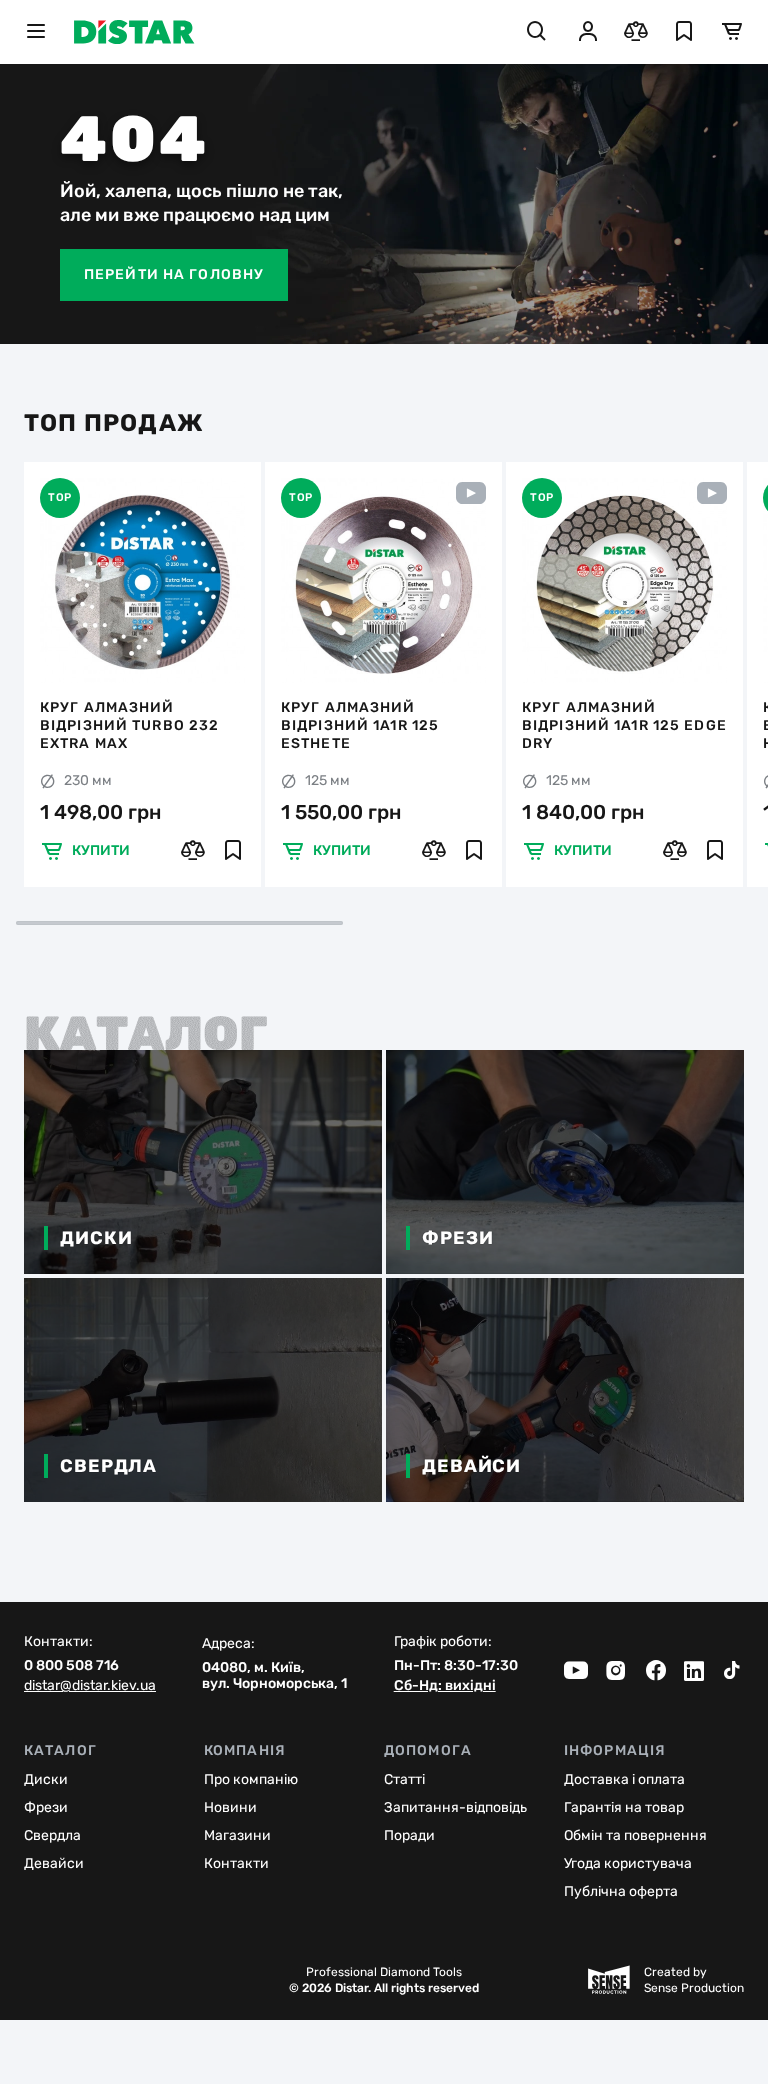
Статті (404, 1779)
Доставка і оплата (624, 1779)
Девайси (54, 1863)
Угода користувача (628, 1863)
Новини (230, 1807)
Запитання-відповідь (455, 1807)
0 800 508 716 (71, 1666)
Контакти (236, 1863)
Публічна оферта (621, 1891)
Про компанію (251, 1779)
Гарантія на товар (624, 1807)
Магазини (237, 1835)
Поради (409, 1835)
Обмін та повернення (635, 1835)
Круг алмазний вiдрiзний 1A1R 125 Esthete (360, 725)
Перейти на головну (174, 274)
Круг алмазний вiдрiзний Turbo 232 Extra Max (129, 725)
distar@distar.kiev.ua (90, 1686)
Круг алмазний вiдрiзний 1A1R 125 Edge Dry (624, 725)
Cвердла (52, 1835)
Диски (46, 1779)
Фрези (46, 1807)
